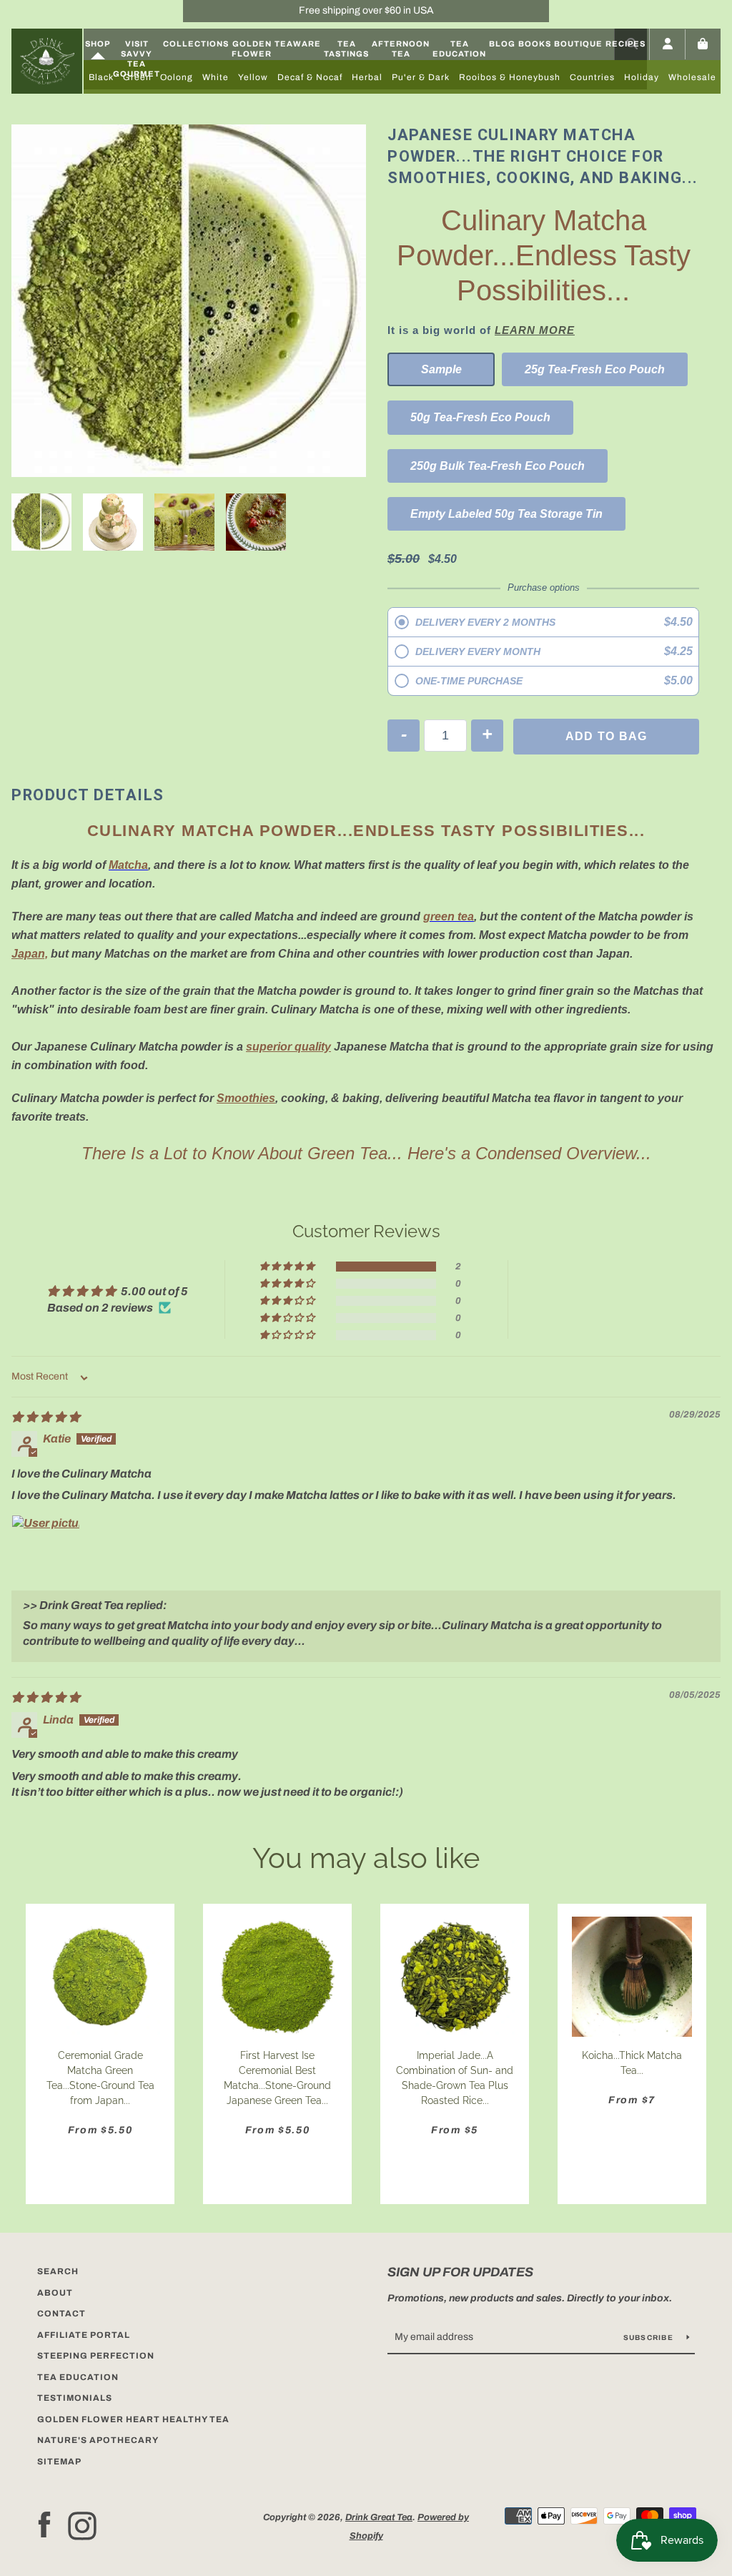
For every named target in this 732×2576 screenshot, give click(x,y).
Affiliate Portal (84, 2335)
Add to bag (607, 736)
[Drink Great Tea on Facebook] (44, 2526)
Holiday (642, 77)
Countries (592, 77)
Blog (502, 44)
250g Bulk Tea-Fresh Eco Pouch (498, 466)
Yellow (253, 77)
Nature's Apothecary (98, 2440)
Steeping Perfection (96, 2356)
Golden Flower (252, 49)
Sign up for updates (460, 2272)
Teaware (298, 44)
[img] (46, 1417)
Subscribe (650, 2337)
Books (535, 44)
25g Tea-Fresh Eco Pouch (595, 369)
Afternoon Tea (401, 49)
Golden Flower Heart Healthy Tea (133, 2419)
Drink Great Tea (379, 2517)
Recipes (625, 44)
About (55, 2293)
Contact (61, 2314)
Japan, (30, 954)
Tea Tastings (346, 49)
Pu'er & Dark (421, 77)
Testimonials (75, 2398)
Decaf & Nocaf (310, 77)
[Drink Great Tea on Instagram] (82, 2526)
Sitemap (59, 2462)
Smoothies (246, 1098)
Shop (98, 44)
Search (58, 2271)
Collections (196, 44)
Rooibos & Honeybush (510, 77)
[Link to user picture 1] (46, 1549)
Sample (441, 369)
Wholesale (692, 77)
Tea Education (459, 49)
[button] (288, 1267)
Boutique (578, 44)
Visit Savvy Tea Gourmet (137, 59)
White (216, 77)
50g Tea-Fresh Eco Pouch (480, 417)
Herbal (367, 77)
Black (101, 77)
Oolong (177, 77)
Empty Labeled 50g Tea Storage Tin (506, 514)
